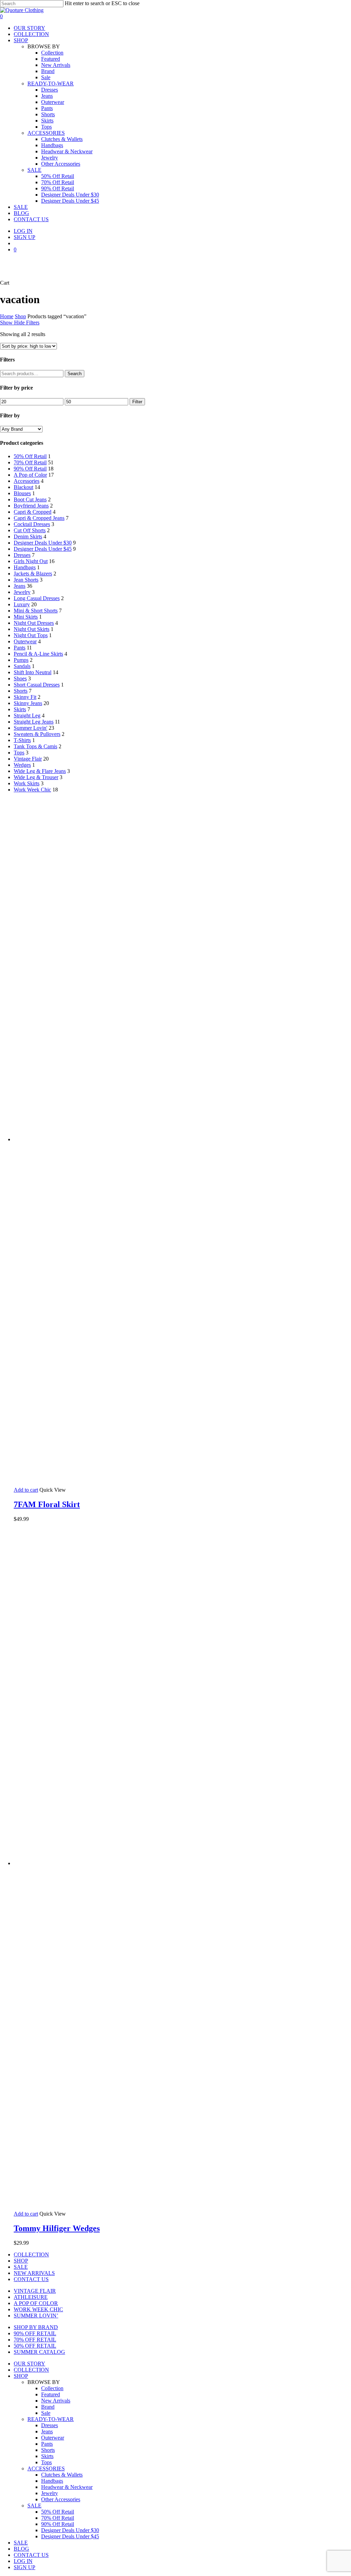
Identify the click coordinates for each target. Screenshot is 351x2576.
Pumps (21, 660)
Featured (51, 2394)
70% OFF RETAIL (35, 2340)
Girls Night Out (31, 561)
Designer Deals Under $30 (43, 543)
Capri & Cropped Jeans (39, 518)
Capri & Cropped (33, 512)
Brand (48, 2407)
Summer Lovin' (31, 728)
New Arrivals (56, 2401)
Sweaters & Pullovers (37, 734)
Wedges (22, 765)
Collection (52, 2388)
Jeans (20, 586)
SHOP (21, 2261)
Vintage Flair (28, 759)
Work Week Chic (32, 790)
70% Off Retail (30, 462)
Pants (20, 648)
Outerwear (25, 641)
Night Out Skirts (32, 629)
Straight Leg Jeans (34, 722)
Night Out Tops (31, 635)
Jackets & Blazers (33, 574)
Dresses (22, 555)
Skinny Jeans (28, 703)
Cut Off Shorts (30, 530)
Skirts (20, 709)
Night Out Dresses (34, 623)
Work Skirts (27, 783)
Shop (20, 316)
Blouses (22, 493)
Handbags (25, 567)
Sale (46, 2413)
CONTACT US (31, 2279)
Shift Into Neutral (33, 672)
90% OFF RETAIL (35, 2333)
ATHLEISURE (31, 2297)
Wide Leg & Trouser (36, 777)
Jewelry (22, 592)
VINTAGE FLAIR (35, 2291)
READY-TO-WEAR (51, 2419)
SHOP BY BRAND (36, 2327)
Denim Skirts (28, 536)
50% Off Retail (30, 456)
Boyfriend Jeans (31, 506)
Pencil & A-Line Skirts (38, 654)
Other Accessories (61, 2499)
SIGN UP (25, 2567)
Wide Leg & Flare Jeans (40, 771)
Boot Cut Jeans (30, 499)
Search (75, 374)
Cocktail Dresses (32, 524)
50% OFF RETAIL (35, 2346)
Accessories (27, 481)
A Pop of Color (30, 475)
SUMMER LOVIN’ (36, 2316)
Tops (19, 753)
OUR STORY (29, 2364)
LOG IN (23, 2561)
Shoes (20, 678)
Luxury (22, 604)
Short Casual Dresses (37, 685)
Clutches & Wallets (62, 2475)
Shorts (21, 691)
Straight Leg (27, 715)
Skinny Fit (25, 697)
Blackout (23, 487)
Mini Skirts (26, 617)
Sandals (22, 666)
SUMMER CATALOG (39, 2352)
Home (7, 316)
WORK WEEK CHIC (38, 2309)
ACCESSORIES (46, 2468)
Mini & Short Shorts (36, 611)
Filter (137, 402)
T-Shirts (22, 740)
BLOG (21, 2549)
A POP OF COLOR (36, 2303)
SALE (21, 2267)
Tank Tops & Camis (35, 746)
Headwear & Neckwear (67, 2487)
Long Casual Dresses (37, 598)
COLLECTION (31, 2255)
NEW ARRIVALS (34, 2273)
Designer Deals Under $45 (43, 549)
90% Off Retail (30, 469)
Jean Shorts (26, 580)
